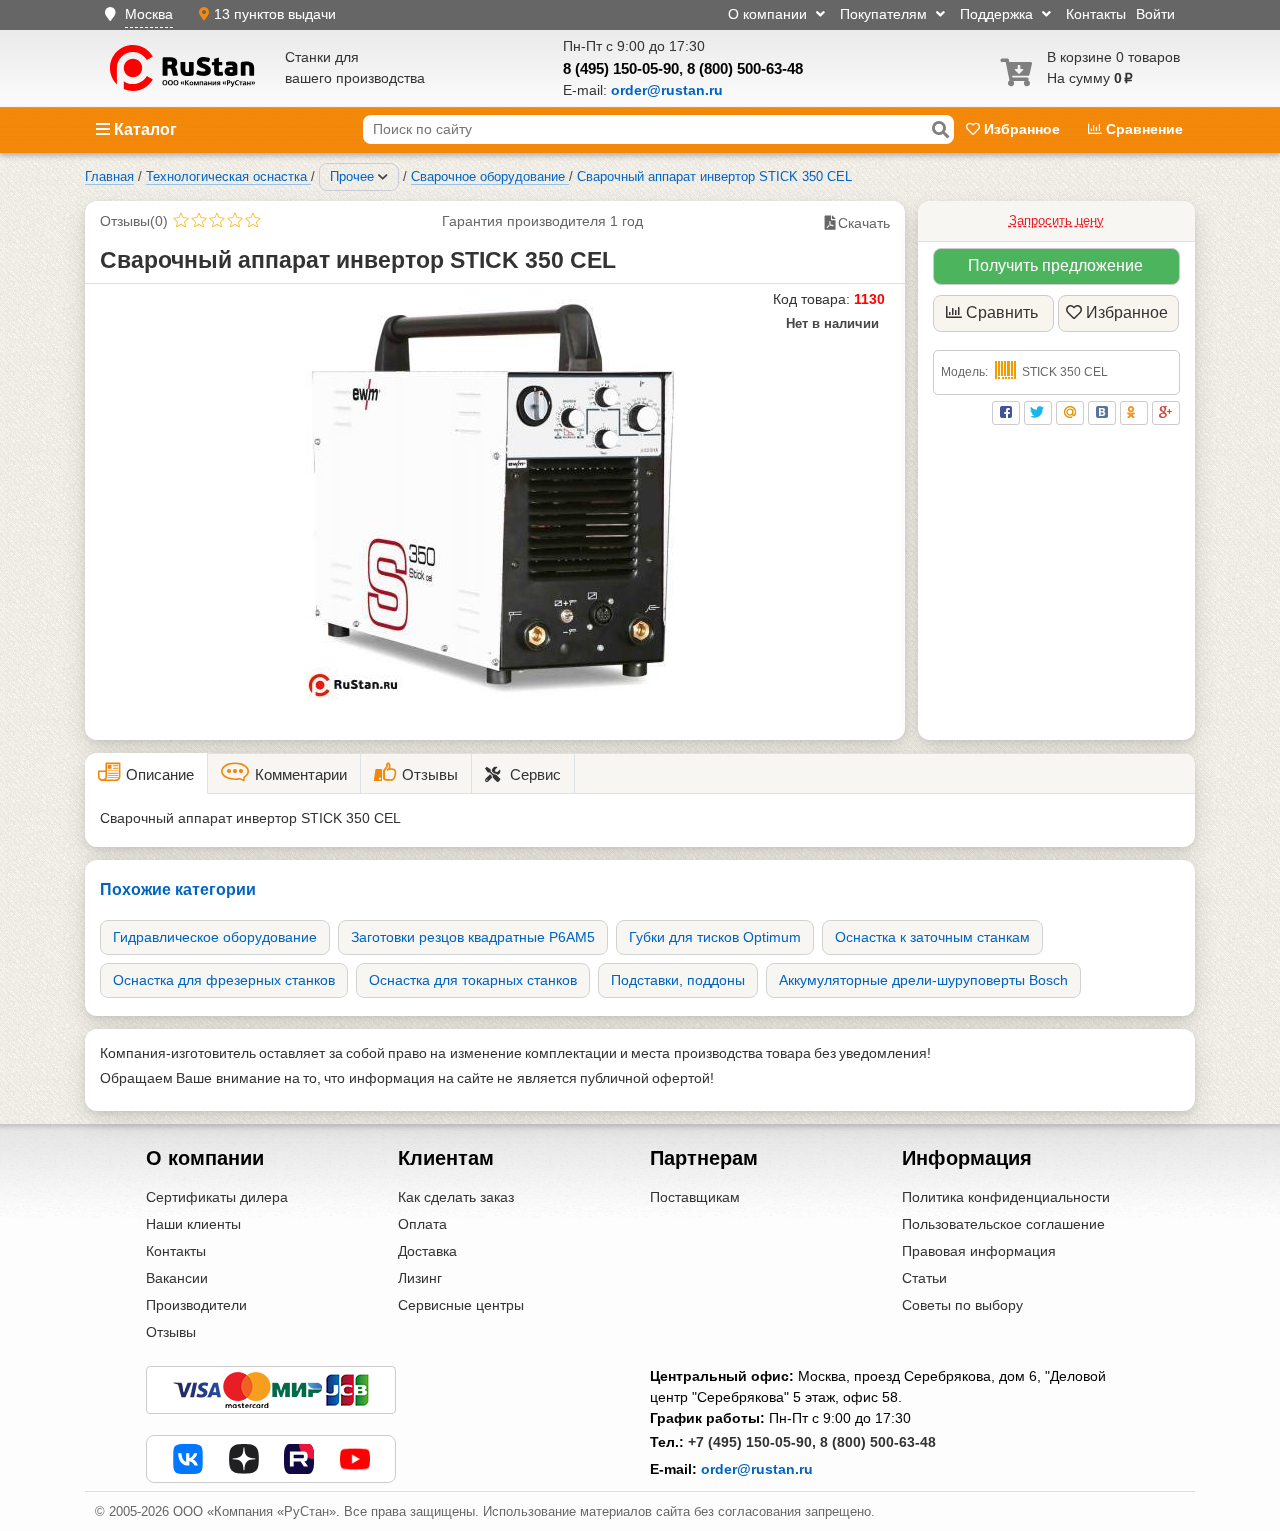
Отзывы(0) (134, 221)
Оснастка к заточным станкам (932, 937)
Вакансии (177, 1278)
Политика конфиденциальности (1006, 1197)
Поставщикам (695, 1197)
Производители (196, 1305)
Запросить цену (1056, 220)
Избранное (1022, 129)
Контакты (1096, 14)
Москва (149, 14)
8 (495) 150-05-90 (621, 68)
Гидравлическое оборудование (215, 937)
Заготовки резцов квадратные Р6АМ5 (473, 937)
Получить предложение (1055, 265)
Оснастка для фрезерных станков (224, 980)
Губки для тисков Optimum (715, 937)
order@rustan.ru (757, 1469)
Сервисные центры (461, 1305)
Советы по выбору (962, 1305)
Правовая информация (979, 1251)
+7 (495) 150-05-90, (752, 1442)
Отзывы (171, 1332)
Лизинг (420, 1278)
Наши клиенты (193, 1224)
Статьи (924, 1278)
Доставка (427, 1251)
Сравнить (1002, 312)
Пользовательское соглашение (1003, 1224)
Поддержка (998, 14)
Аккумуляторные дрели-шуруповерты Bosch (923, 980)
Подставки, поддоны (678, 980)
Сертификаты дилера (217, 1197)
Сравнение (1142, 129)
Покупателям (885, 14)
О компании (769, 14)
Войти (1155, 14)
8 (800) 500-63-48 (745, 68)
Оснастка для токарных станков (473, 980)
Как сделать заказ (456, 1197)
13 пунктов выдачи (275, 14)
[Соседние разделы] (383, 177)
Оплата (422, 1224)
